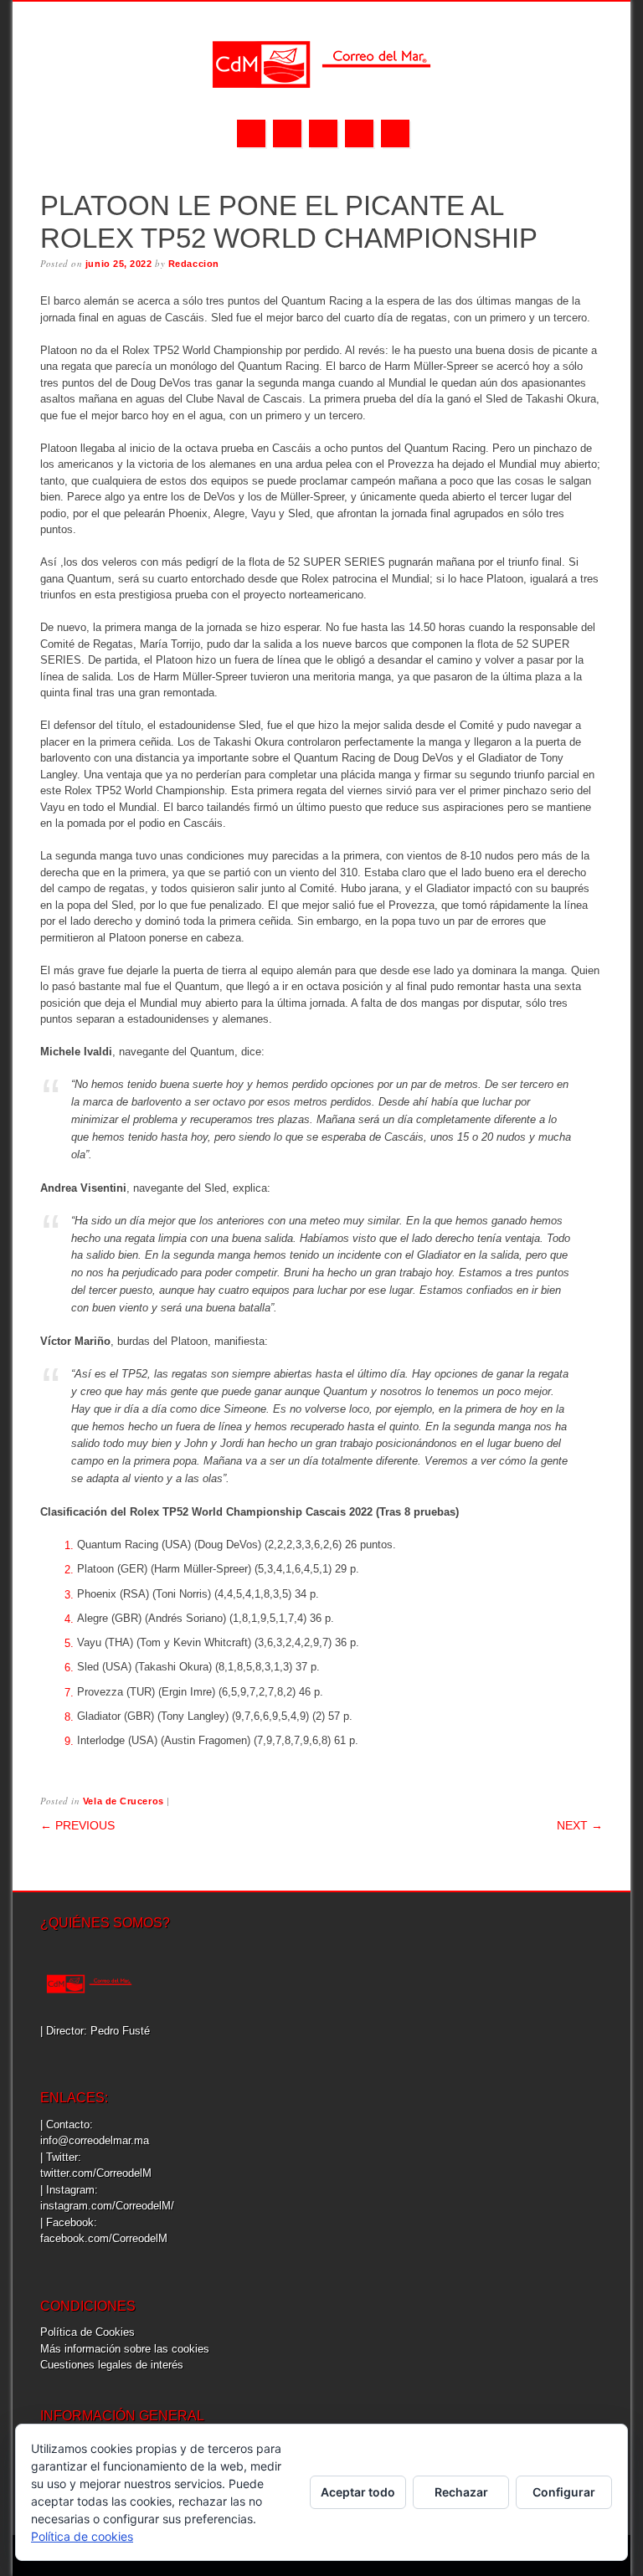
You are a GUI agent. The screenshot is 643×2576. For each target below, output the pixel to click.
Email (359, 133)
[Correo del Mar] (321, 103)
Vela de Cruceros (123, 1801)
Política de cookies (82, 2536)
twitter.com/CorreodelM (96, 2173)
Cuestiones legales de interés (112, 2365)
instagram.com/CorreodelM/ (107, 2206)
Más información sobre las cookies (125, 2349)
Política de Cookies (87, 2332)
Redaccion (194, 264)
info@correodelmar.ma (95, 2140)
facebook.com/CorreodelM (104, 2238)
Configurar (564, 2492)
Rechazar (461, 2492)
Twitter (287, 133)
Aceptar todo (358, 2492)
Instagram (323, 133)
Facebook (251, 133)
